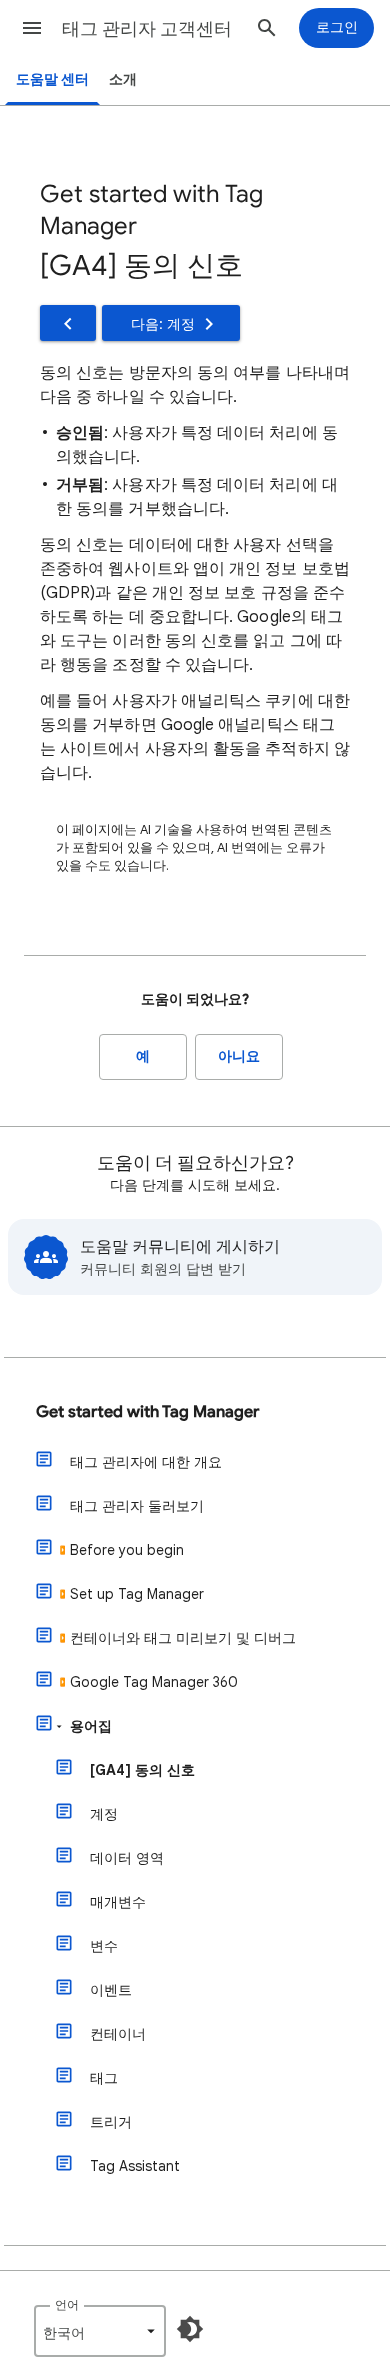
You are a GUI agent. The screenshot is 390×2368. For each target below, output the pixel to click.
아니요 (239, 1056)
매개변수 (118, 1902)
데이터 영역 (127, 1858)
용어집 (91, 1726)
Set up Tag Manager (137, 1594)
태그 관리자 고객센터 (147, 29)
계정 (104, 1814)
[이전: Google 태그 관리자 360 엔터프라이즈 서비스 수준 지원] (68, 323)
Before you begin (127, 1550)
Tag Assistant (135, 2166)
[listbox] (100, 2331)
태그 (104, 2078)
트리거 (111, 2122)
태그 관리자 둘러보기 (137, 1506)
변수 (104, 1946)
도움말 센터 (52, 79)
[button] (32, 28)
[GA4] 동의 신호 (142, 1770)
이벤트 (111, 1990)
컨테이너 (118, 2034)
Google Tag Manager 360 (154, 1682)
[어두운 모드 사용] (190, 2329)
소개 (123, 79)
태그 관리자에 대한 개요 (146, 1462)
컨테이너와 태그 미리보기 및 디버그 (183, 1638)
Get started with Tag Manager (147, 1412)
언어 (67, 2304)
